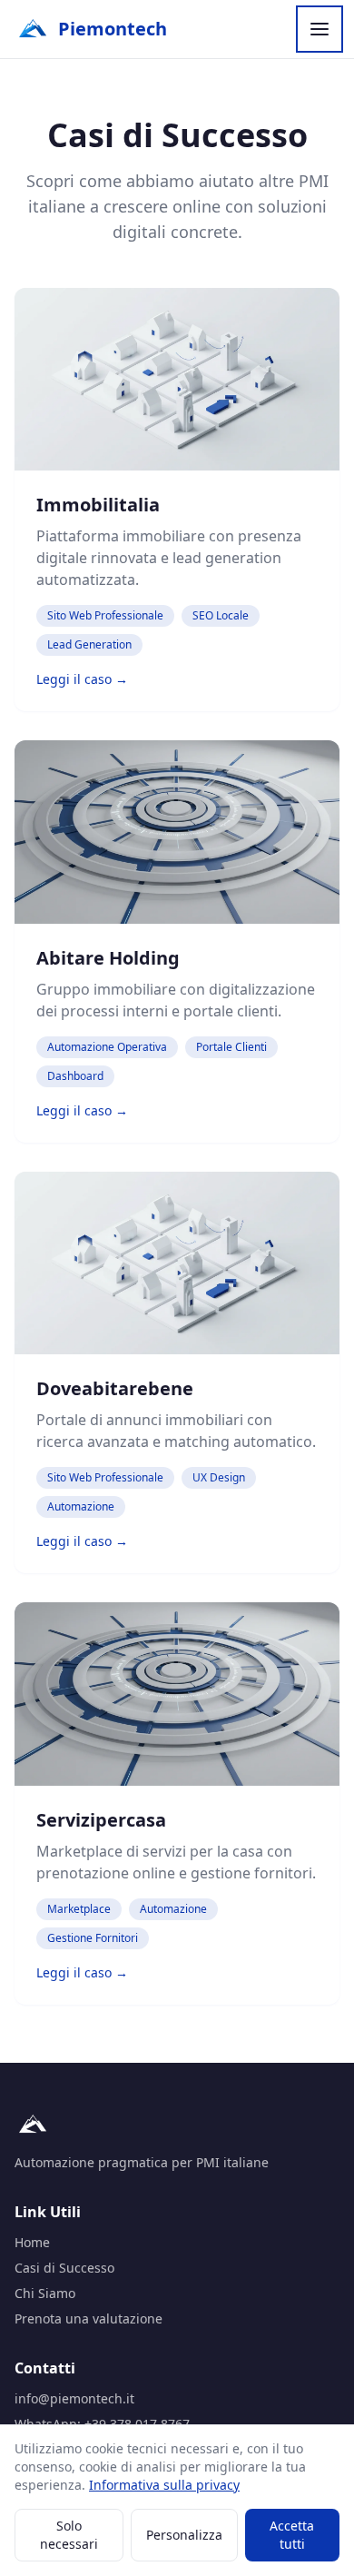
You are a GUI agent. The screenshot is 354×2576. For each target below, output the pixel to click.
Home (32, 2242)
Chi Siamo (45, 2293)
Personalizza (184, 2535)
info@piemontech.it (74, 2398)
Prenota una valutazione (88, 2318)
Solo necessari (69, 2535)
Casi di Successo (64, 2268)
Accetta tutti (292, 2535)
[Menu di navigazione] (320, 29)
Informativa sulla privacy (164, 2485)
